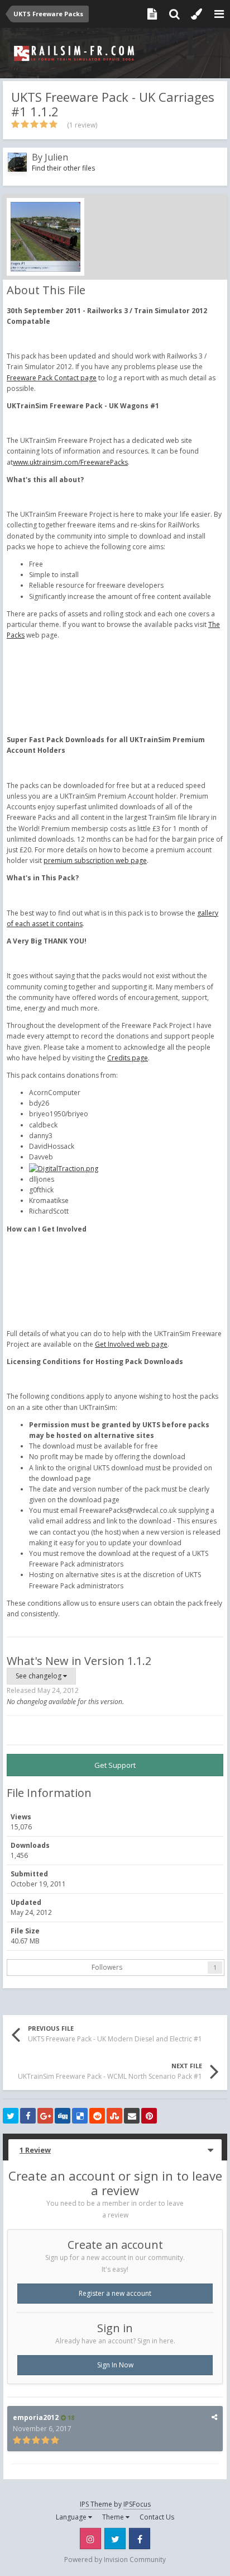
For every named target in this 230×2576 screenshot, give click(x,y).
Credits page (128, 1058)
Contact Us (157, 2517)
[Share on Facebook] (28, 2116)
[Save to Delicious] (80, 2116)
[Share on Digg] (63, 2116)
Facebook (140, 2539)
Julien (56, 157)
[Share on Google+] (45, 2116)
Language (72, 2517)
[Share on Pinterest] (149, 2116)
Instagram (90, 2539)
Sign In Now (115, 2365)
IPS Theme (96, 2504)
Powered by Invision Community (115, 2560)
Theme (114, 2517)
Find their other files (63, 168)
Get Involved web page (131, 1344)
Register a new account (115, 2293)
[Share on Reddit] (97, 2116)
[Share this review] (214, 2417)
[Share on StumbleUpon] (114, 2116)
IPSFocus (137, 2504)
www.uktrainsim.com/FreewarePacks (70, 462)
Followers (107, 1967)
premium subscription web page (95, 860)
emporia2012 (36, 2417)
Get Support (115, 1765)
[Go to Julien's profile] (17, 162)
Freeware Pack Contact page (52, 378)
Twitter (115, 2539)
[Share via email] (132, 2116)
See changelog (39, 1676)
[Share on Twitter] (11, 2116)
